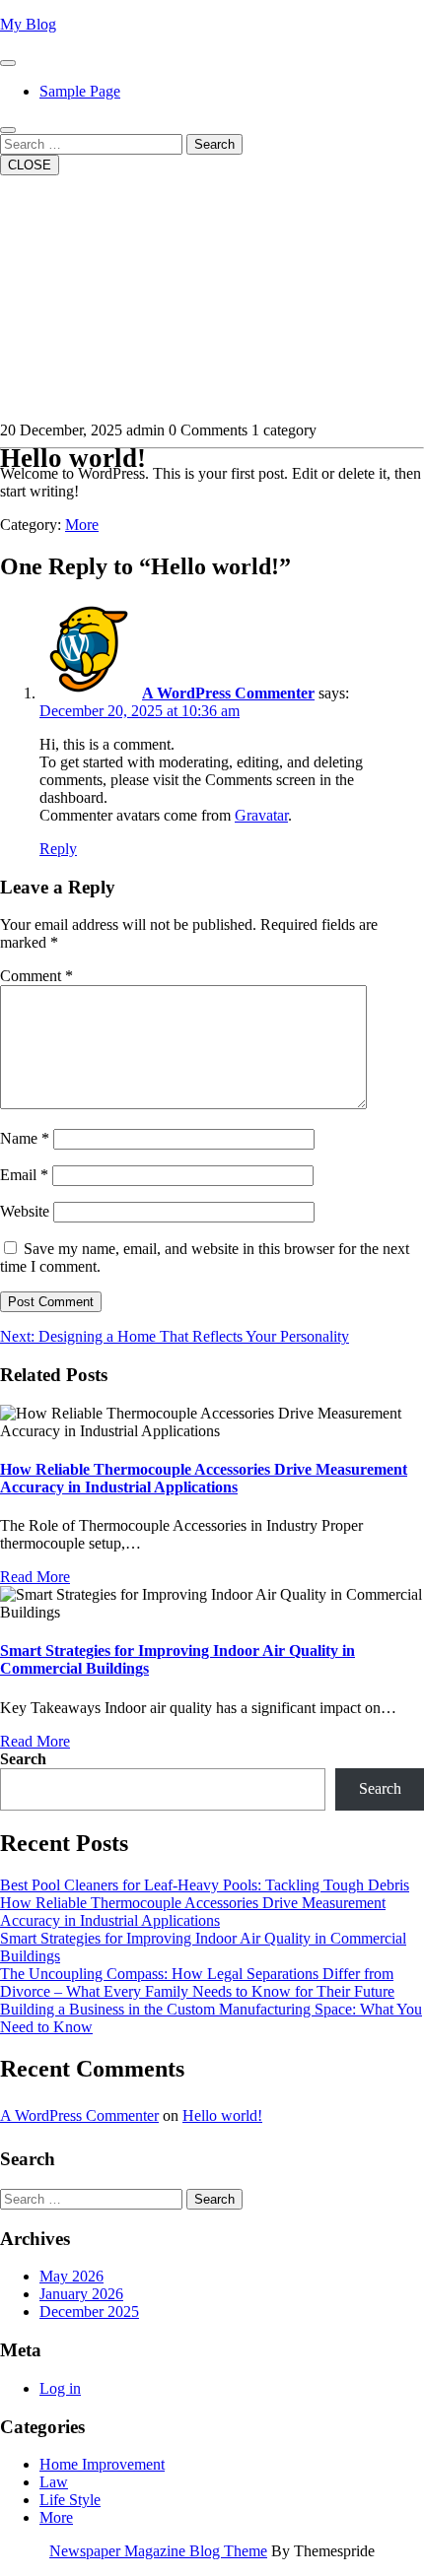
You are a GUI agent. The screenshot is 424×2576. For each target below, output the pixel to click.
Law (54, 2482)
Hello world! (222, 2115)
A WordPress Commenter (228, 693)
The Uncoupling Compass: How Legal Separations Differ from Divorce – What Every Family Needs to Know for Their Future (197, 1982)
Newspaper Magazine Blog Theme (158, 2551)
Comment (36, 976)
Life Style (70, 2500)
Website (25, 1211)
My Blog (28, 24)
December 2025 (89, 2312)
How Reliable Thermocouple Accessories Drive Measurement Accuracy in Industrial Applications (204, 1478)
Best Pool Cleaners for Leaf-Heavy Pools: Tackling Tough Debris (205, 1885)
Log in (60, 2388)
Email (24, 1175)
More (82, 525)
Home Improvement (102, 2464)
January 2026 (81, 2294)
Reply (58, 849)
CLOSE (30, 165)
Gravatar (261, 815)
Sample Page (80, 91)
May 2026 (71, 2276)
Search (214, 144)
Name (25, 1138)
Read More (35, 1577)
